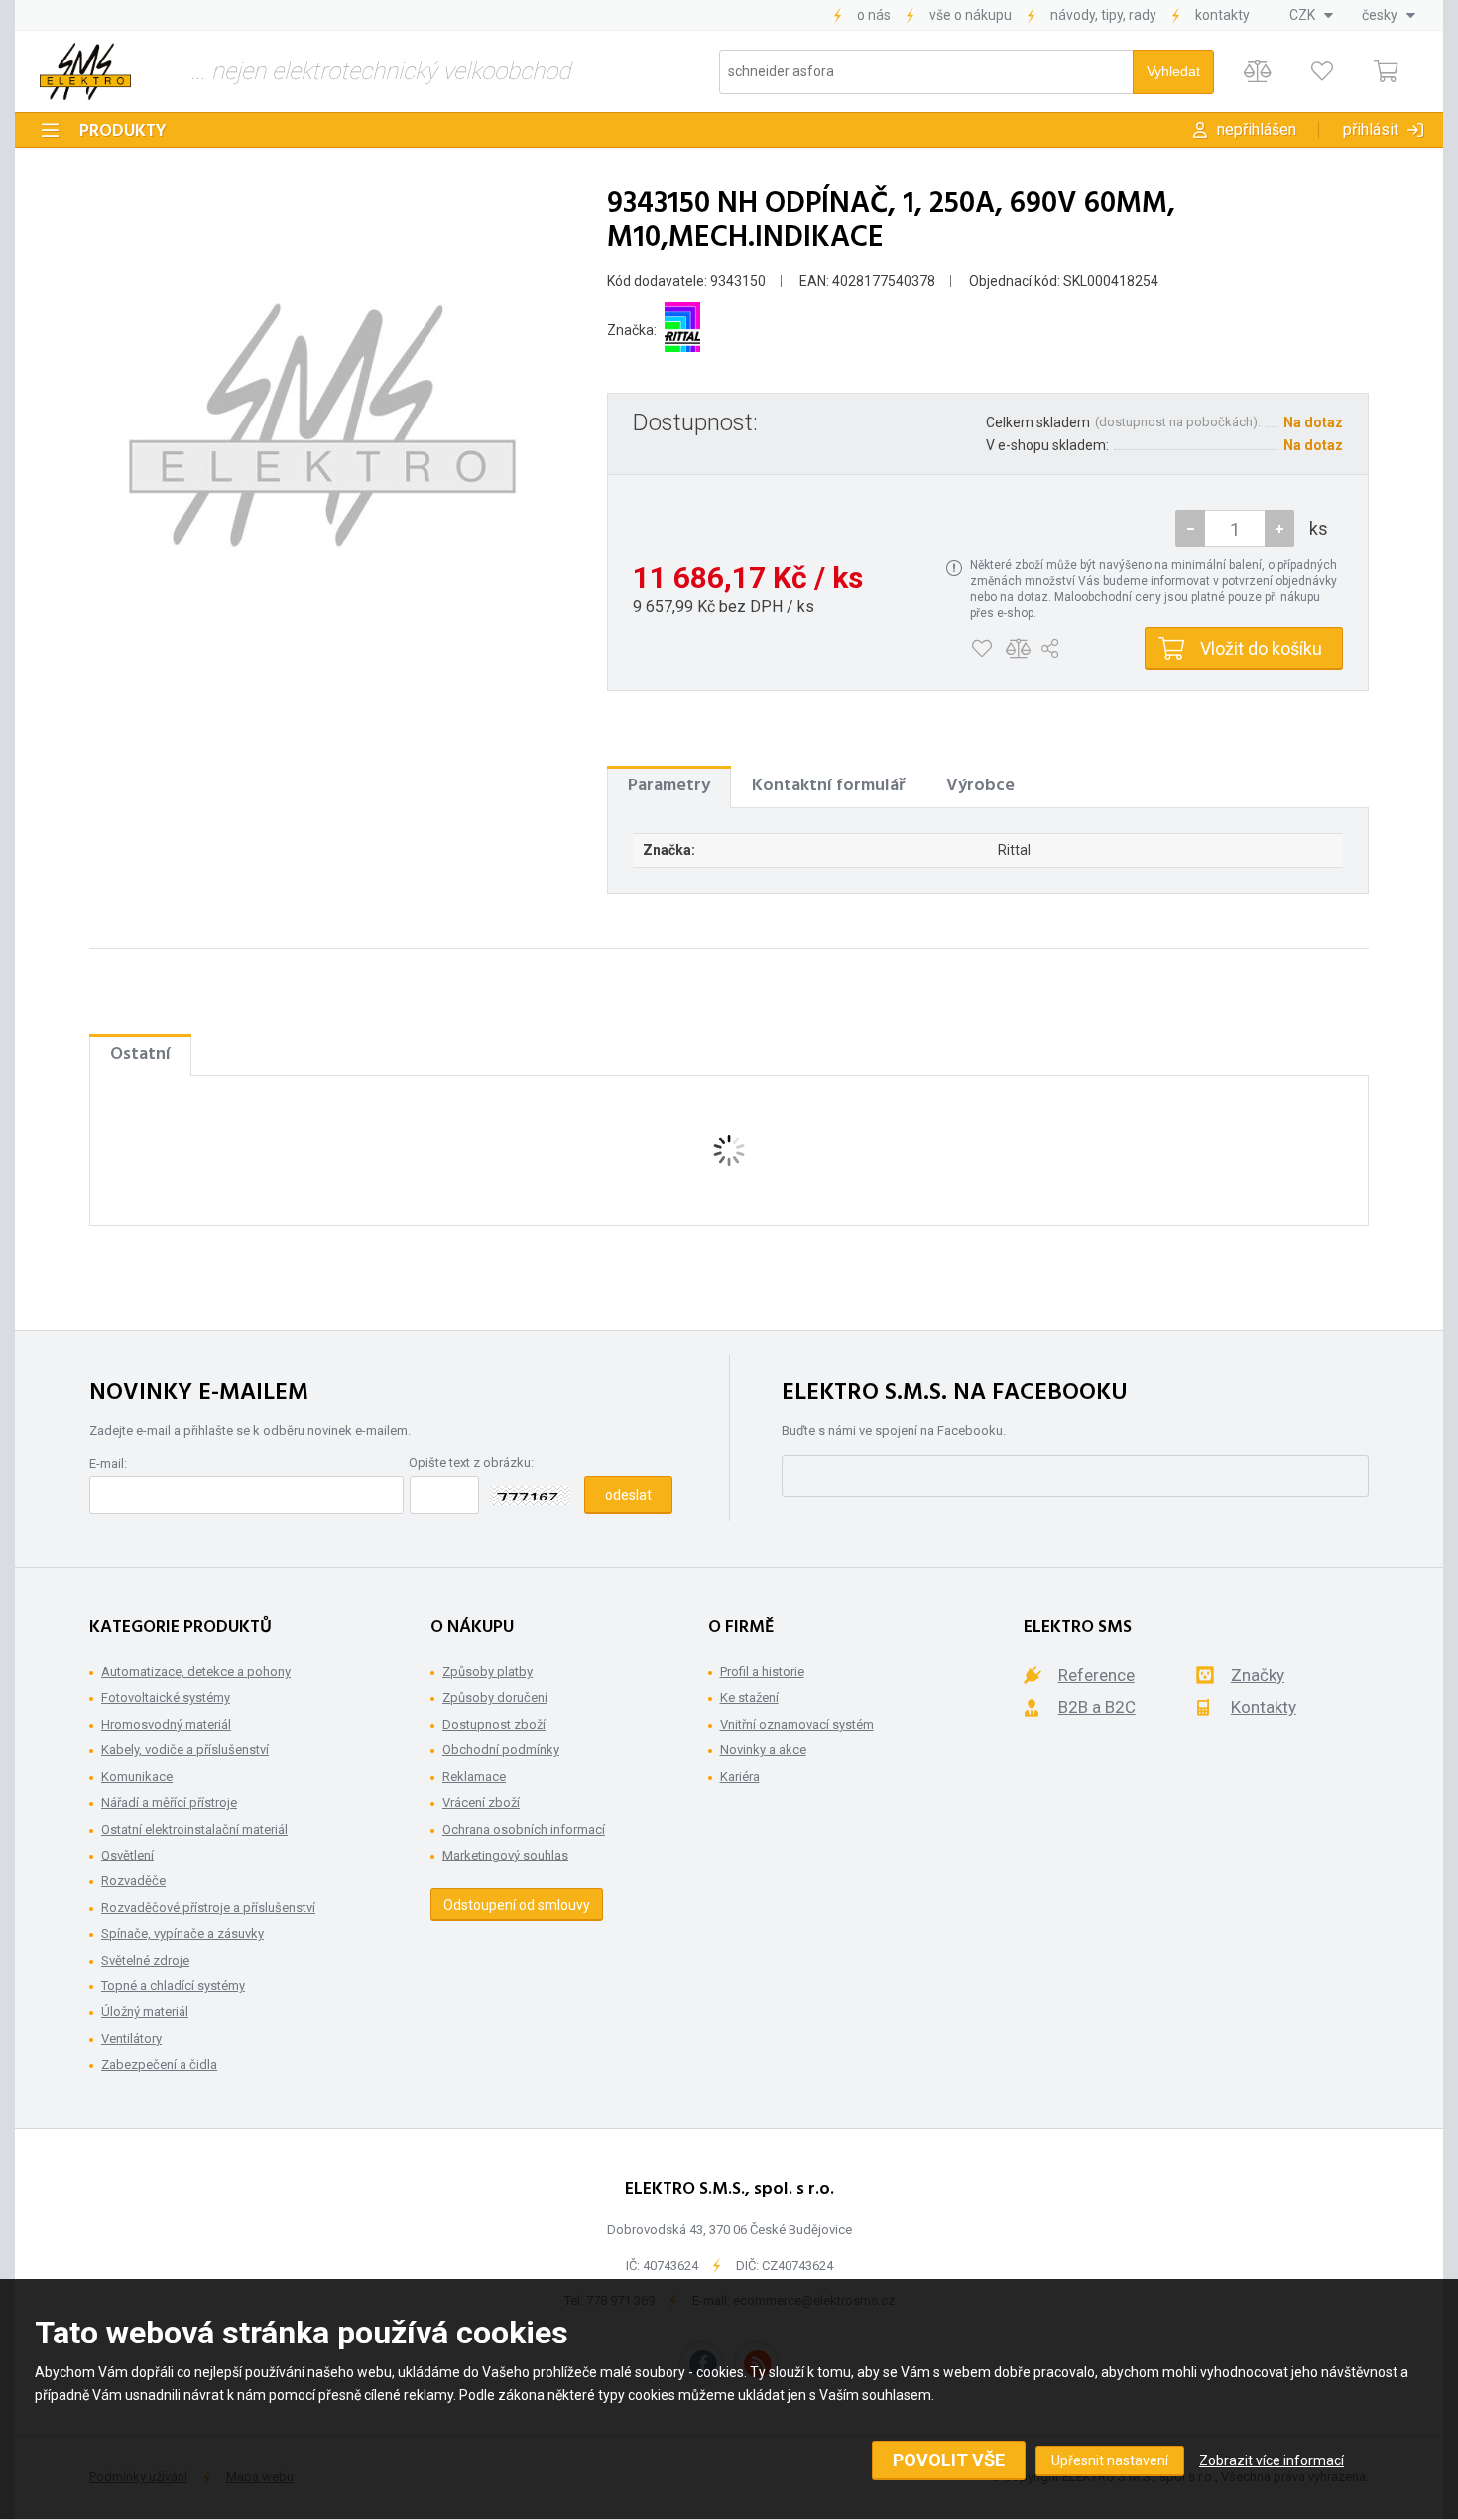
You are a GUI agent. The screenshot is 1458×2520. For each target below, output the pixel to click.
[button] (1279, 529)
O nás (874, 15)
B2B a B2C (1097, 1707)
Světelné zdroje (145, 1960)
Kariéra (740, 1777)
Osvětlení (127, 1855)
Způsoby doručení (495, 1697)
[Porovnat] (1257, 72)
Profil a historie (762, 1672)
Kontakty (1222, 15)
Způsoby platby (487, 1672)
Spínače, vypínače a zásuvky (182, 1933)
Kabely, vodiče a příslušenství (185, 1750)
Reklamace (474, 1777)
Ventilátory (131, 2039)
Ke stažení (749, 1697)
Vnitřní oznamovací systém (797, 1724)
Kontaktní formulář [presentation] (828, 786)
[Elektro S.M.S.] (85, 71)
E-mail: (108, 1463)
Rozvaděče (133, 1881)
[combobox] (1311, 15)
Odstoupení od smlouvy (517, 1905)
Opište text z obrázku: (471, 1462)
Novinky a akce (763, 1750)
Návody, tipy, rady (1103, 15)
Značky (1258, 1675)
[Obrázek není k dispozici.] (322, 425)
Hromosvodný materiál (166, 1724)
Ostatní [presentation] (140, 1055)
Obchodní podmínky (501, 1750)
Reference (1096, 1675)
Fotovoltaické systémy (166, 1697)
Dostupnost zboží (494, 1724)
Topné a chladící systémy (173, 1986)
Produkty (123, 131)
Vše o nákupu (971, 15)
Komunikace (137, 1777)
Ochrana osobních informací (524, 1829)
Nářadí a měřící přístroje (169, 1802)
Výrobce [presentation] (980, 786)
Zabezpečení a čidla (159, 2064)
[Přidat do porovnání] (1018, 649)
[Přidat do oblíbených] (981, 649)
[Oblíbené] (1322, 72)
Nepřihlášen (1257, 129)
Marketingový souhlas (505, 1855)
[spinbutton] (1235, 529)
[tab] (669, 786)
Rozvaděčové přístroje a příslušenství (208, 1908)
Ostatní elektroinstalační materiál (194, 1829)
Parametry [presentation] (669, 786)
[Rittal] (682, 330)
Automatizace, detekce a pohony (196, 1672)
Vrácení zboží (481, 1802)
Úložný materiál (145, 2012)
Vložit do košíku (1261, 648)
